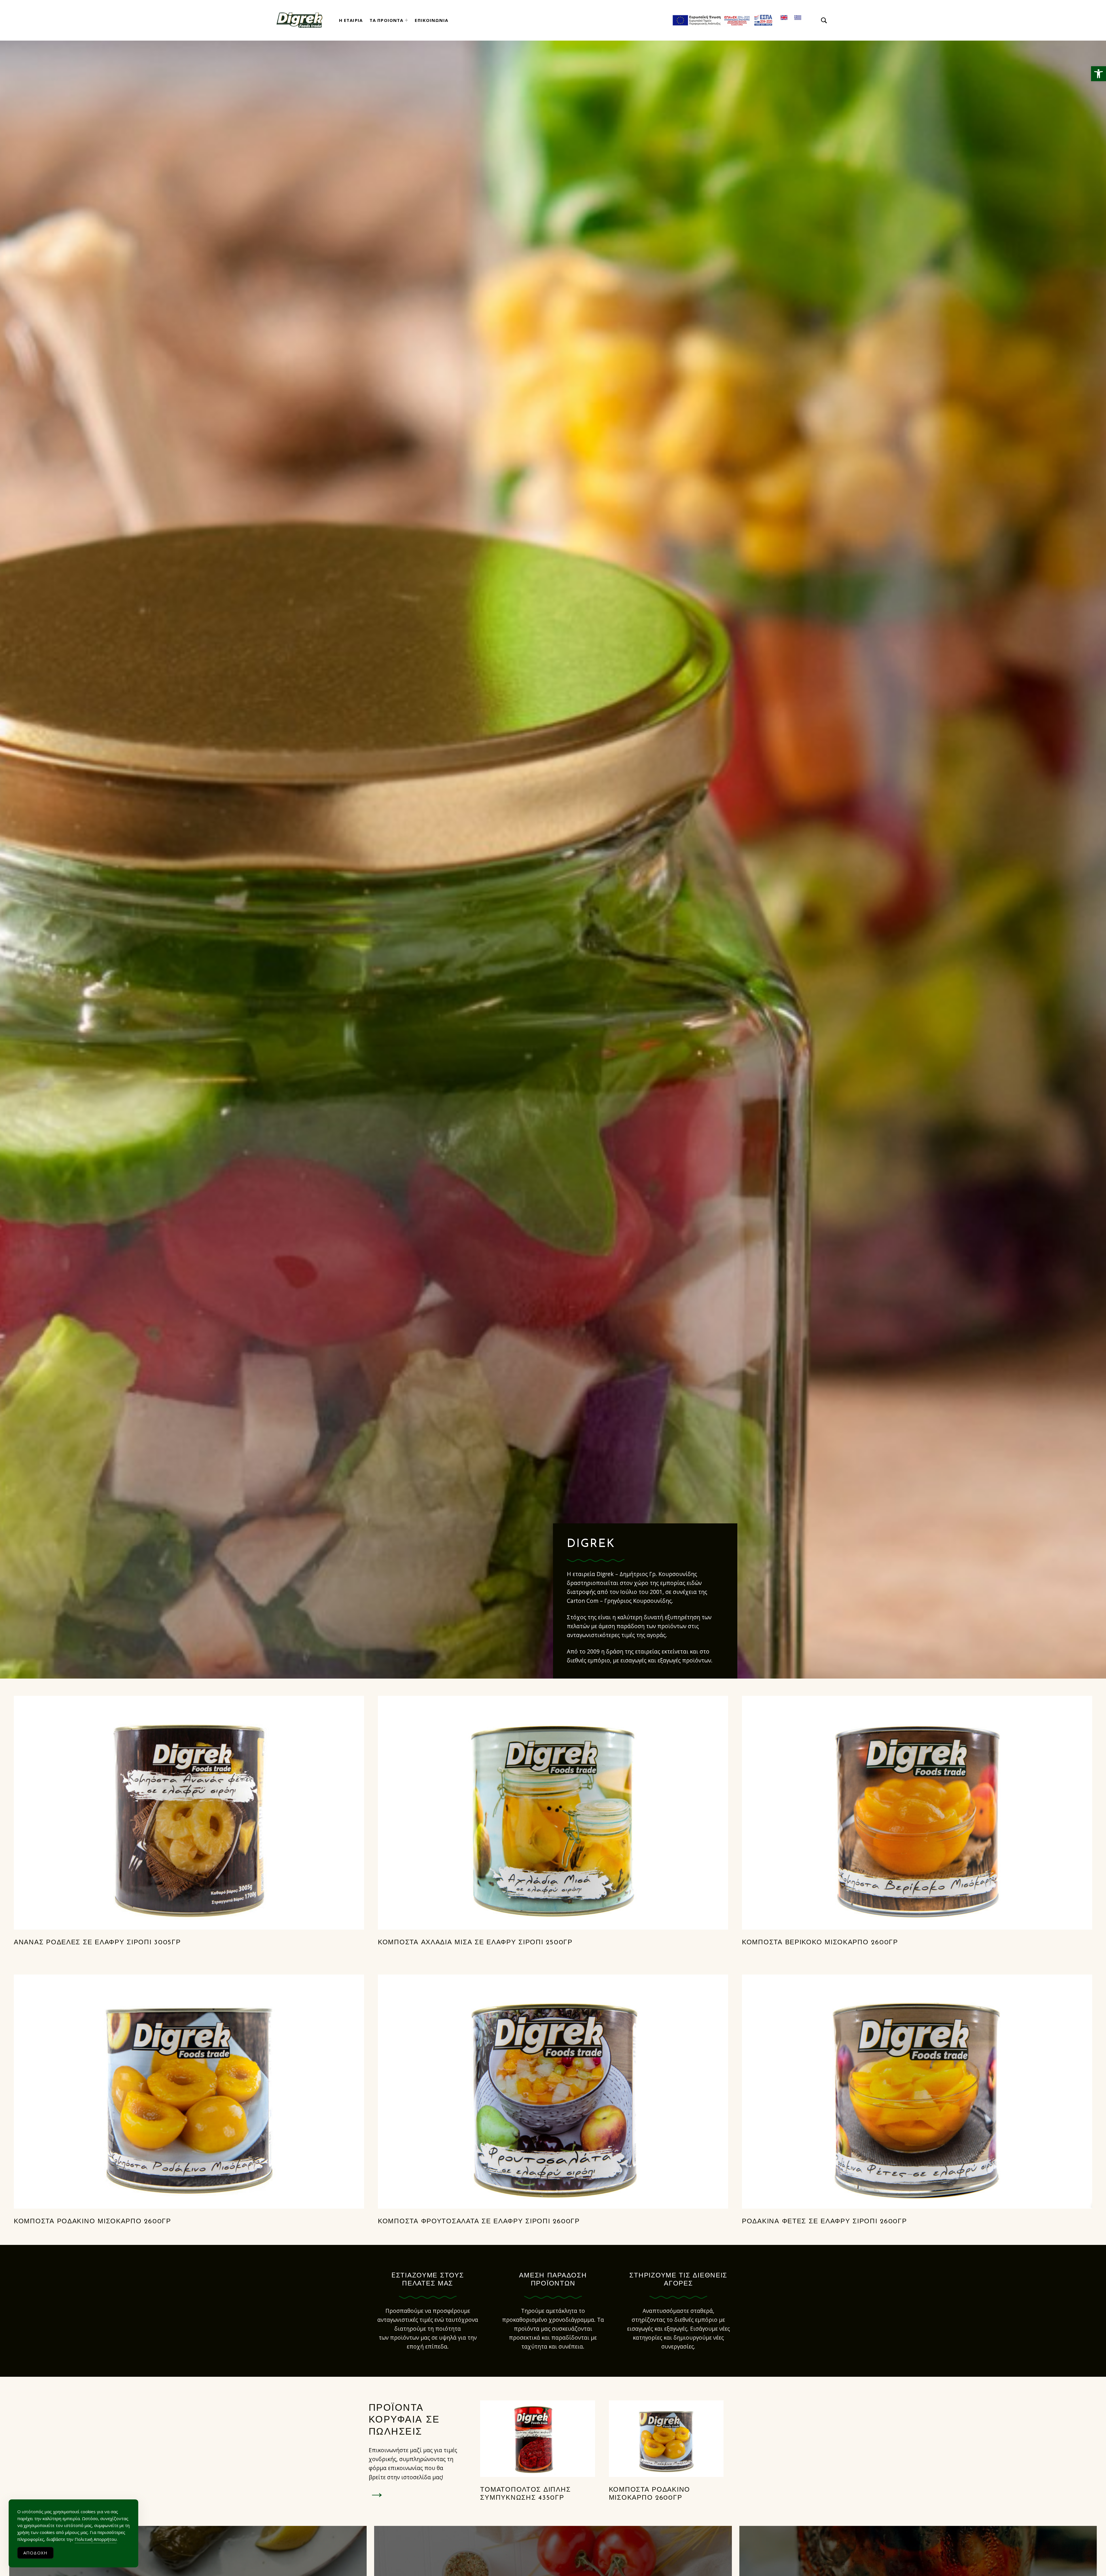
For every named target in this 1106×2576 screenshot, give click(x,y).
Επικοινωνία (431, 20)
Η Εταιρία (351, 20)
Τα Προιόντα (386, 20)
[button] (1099, 74)
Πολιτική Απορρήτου (96, 2539)
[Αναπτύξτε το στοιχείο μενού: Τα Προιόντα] (406, 20)
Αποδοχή (35, 2553)
